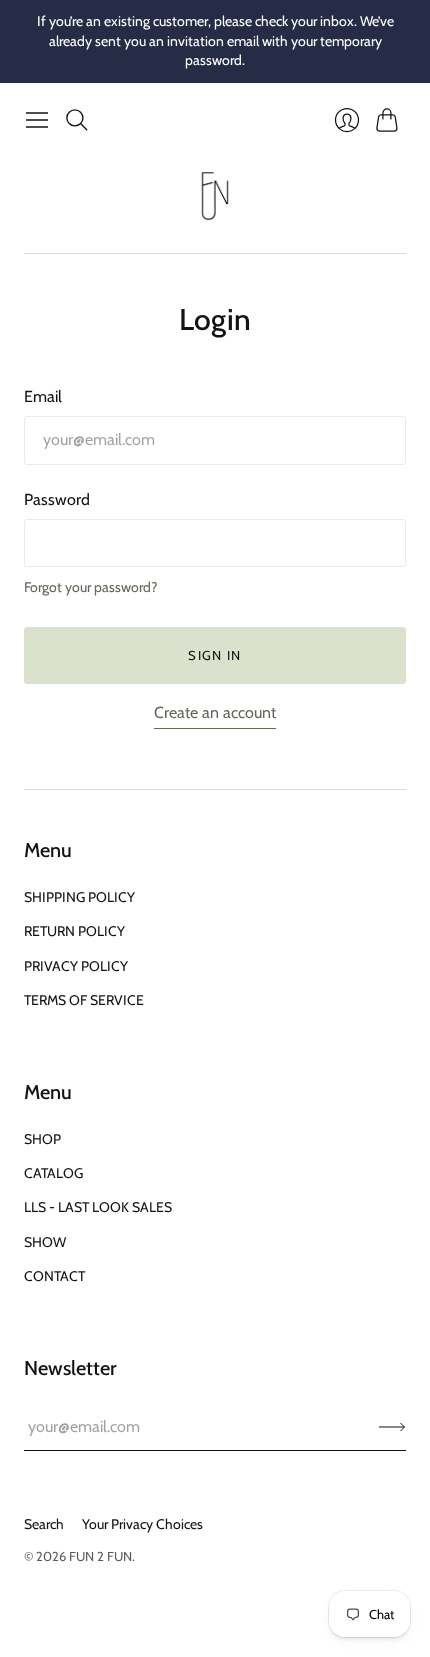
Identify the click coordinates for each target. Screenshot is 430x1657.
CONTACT (54, 1276)
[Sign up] (392, 1427)
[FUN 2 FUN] (215, 196)
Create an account (215, 712)
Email (43, 396)
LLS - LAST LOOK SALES (98, 1207)
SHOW (45, 1242)
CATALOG (53, 1173)
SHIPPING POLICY (79, 897)
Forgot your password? (90, 587)
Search (44, 1524)
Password (57, 499)
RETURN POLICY (74, 931)
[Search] (77, 120)
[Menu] (37, 120)
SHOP (42, 1139)
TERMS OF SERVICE (84, 1000)
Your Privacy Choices (142, 1524)
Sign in (214, 655)
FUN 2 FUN (100, 1556)
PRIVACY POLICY (76, 966)
